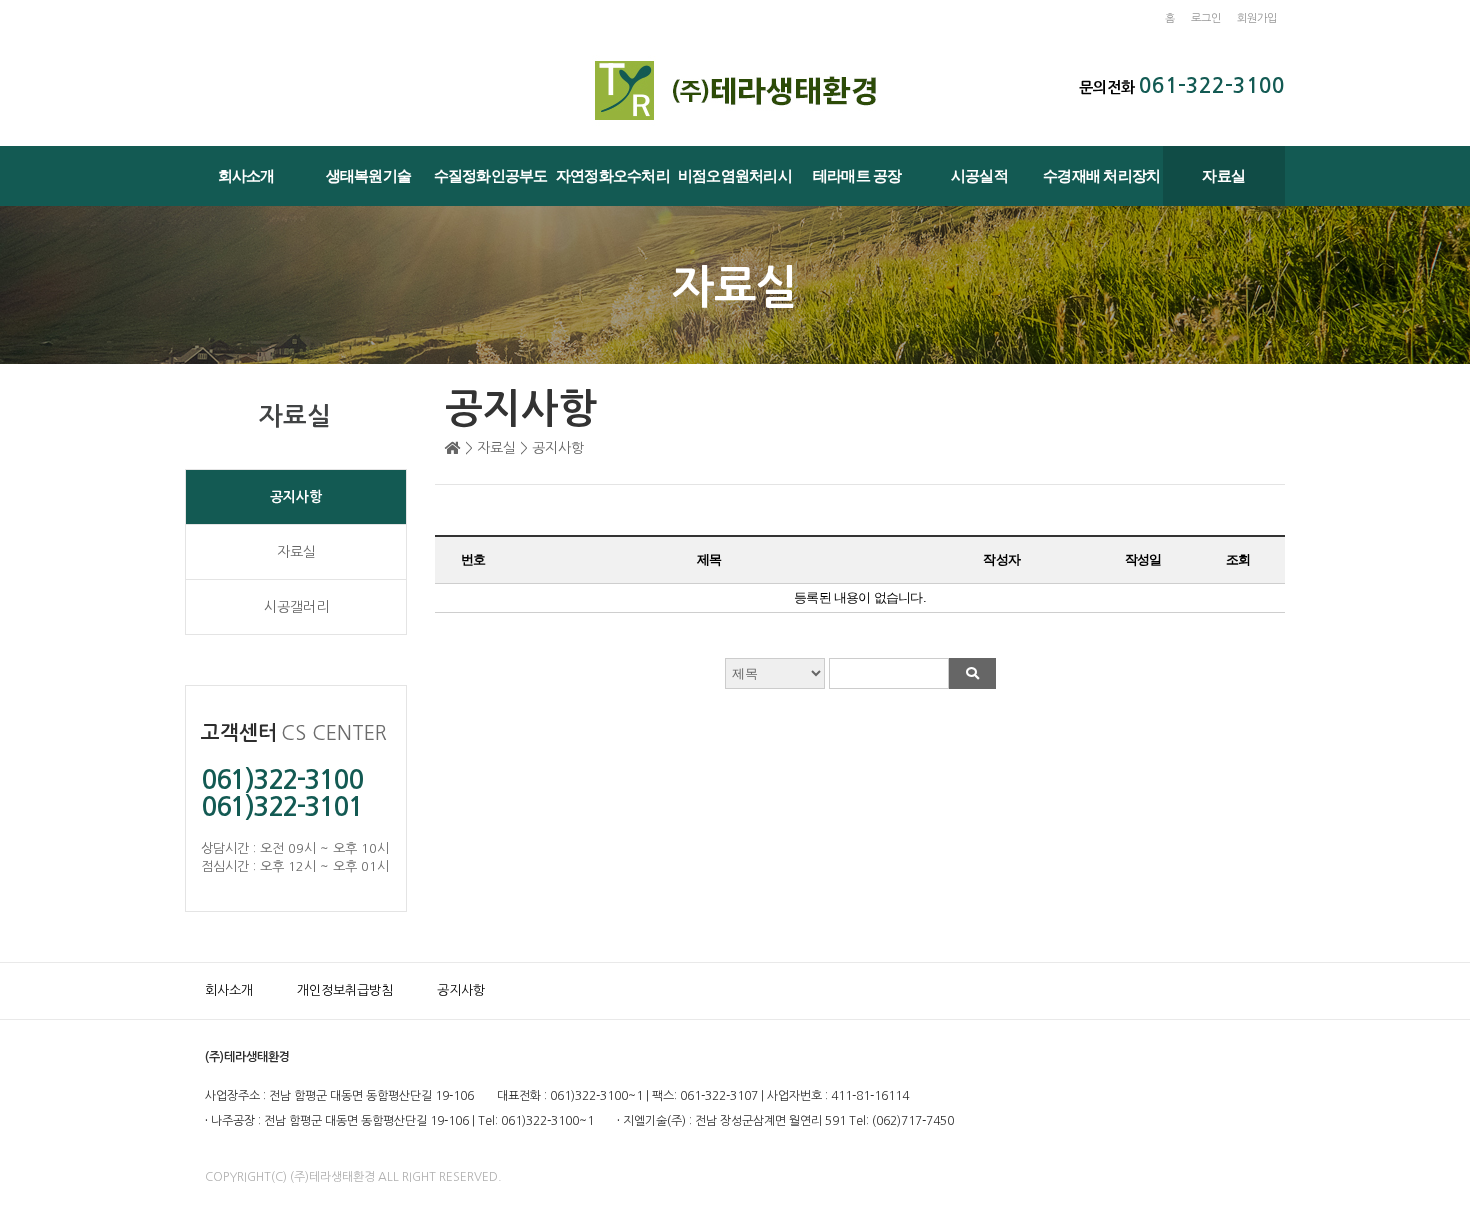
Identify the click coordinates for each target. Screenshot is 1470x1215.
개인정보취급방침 (345, 990)
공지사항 (296, 497)
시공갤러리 (296, 607)
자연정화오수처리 (613, 175)
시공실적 (979, 175)
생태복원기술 (369, 175)
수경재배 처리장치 (1101, 175)
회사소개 (246, 175)
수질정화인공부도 (491, 175)
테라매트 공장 (857, 175)
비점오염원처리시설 (735, 186)
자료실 (1223, 175)
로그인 (1206, 18)
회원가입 (1257, 18)
